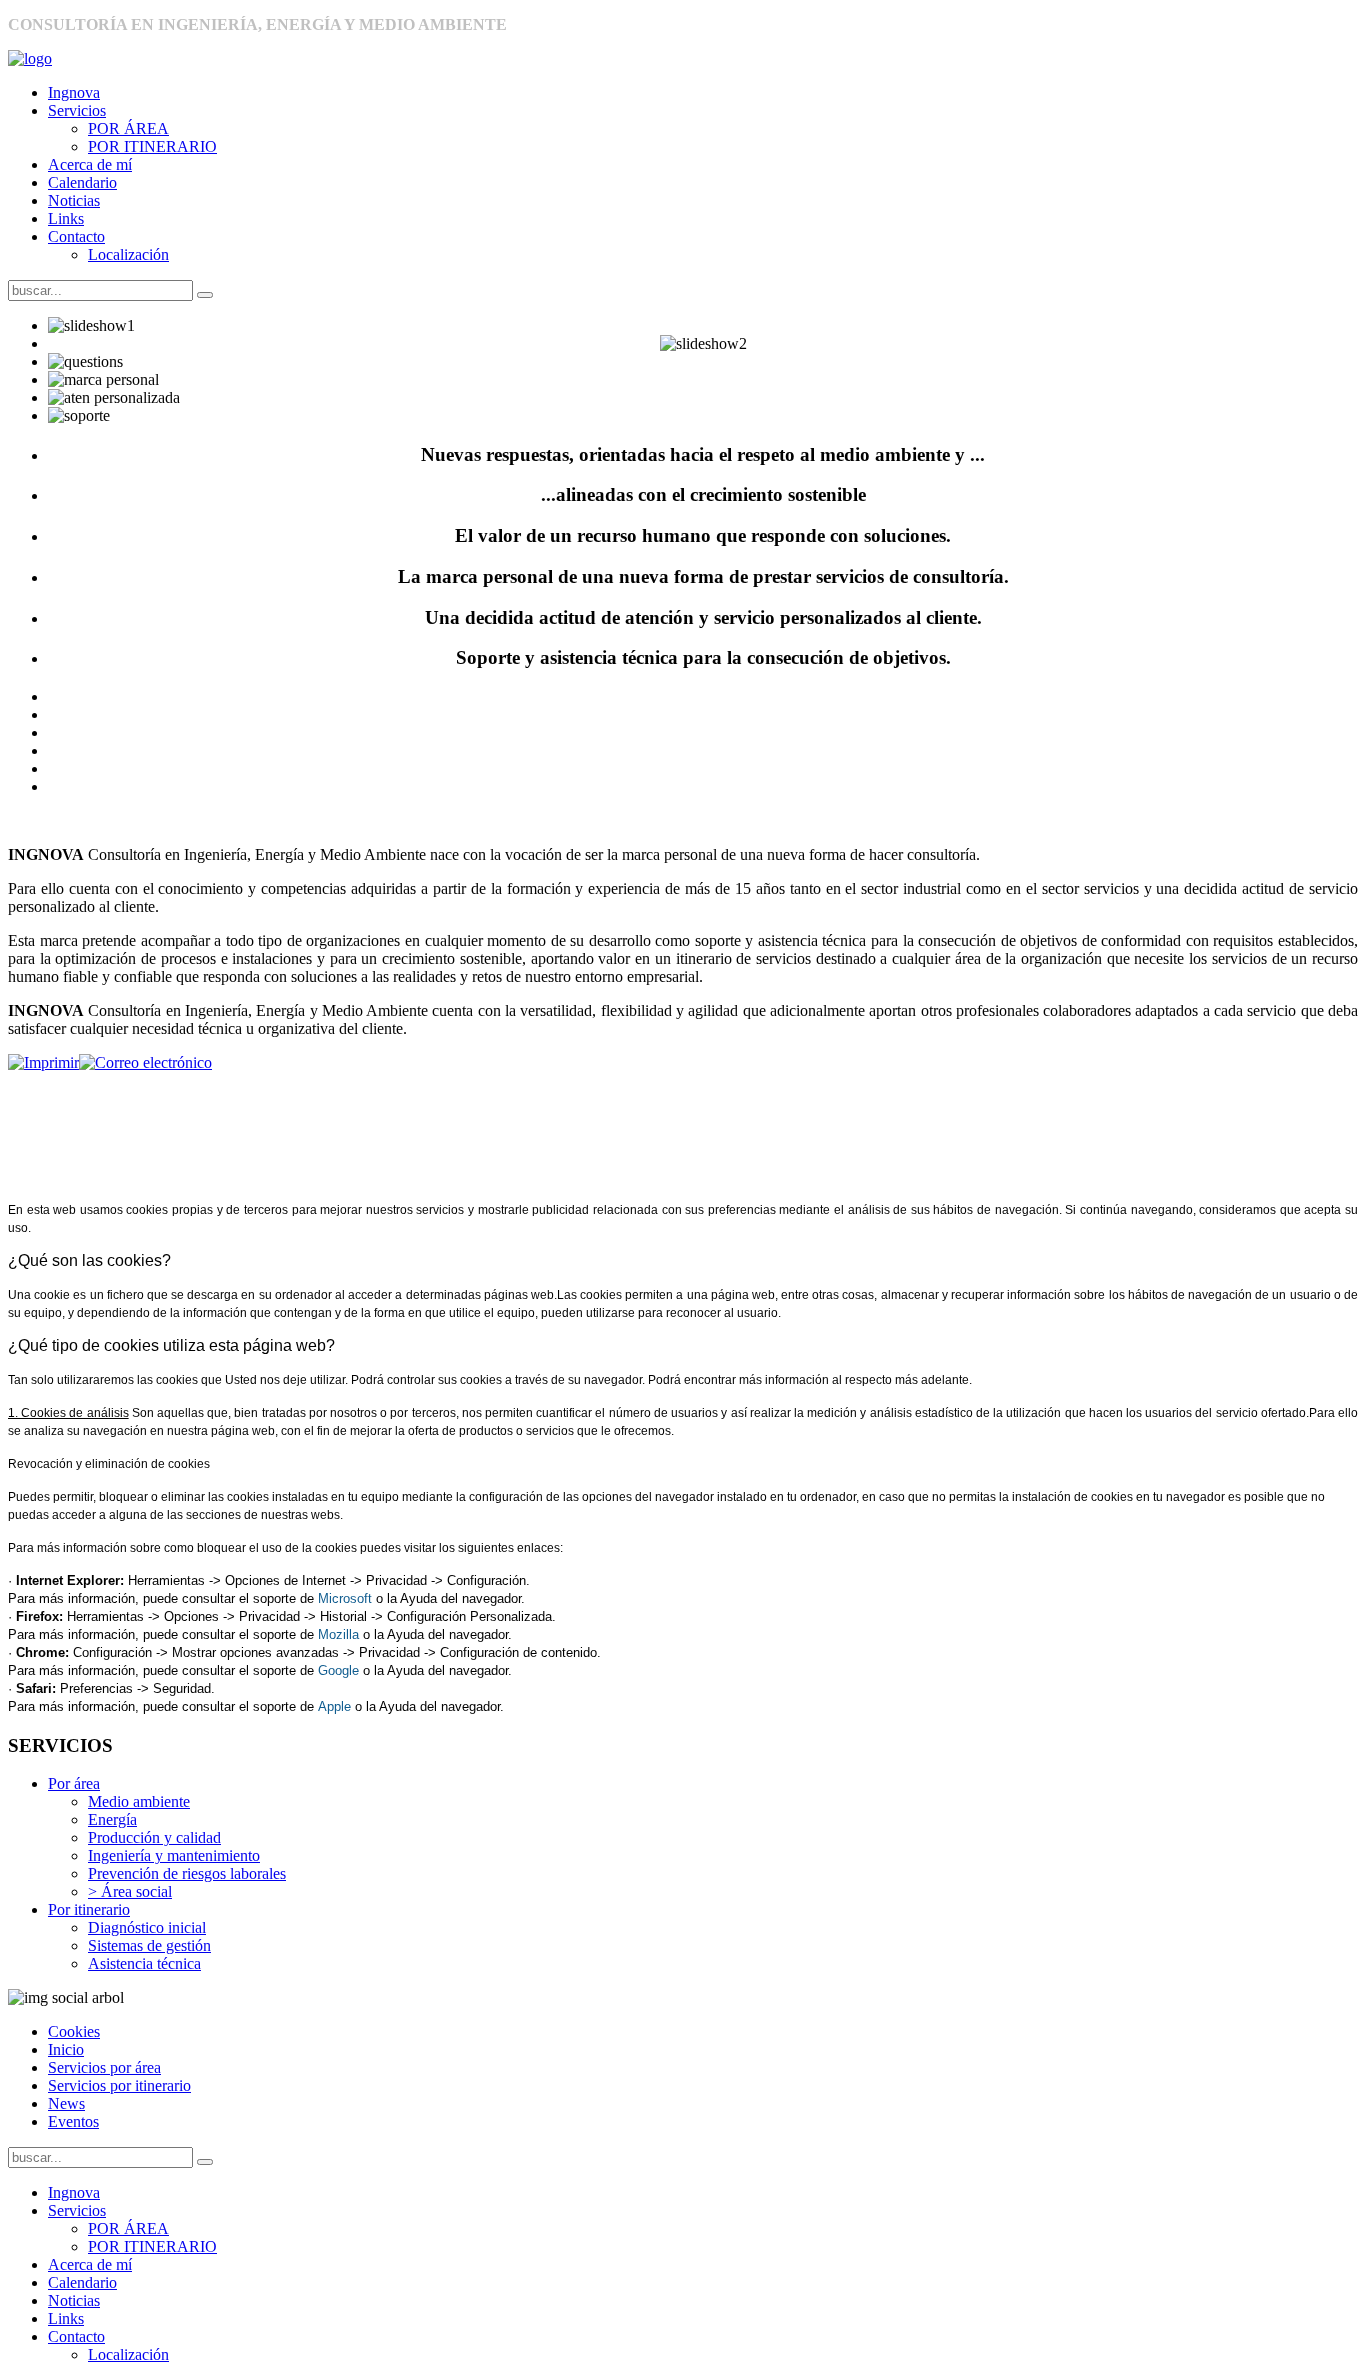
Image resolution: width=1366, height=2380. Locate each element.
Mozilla (338, 1634)
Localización (128, 254)
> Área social (130, 1891)
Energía (112, 1819)
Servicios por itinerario (119, 2085)
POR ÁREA (128, 128)
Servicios (77, 110)
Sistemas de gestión (149, 1945)
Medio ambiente (139, 1801)
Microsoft (345, 1598)
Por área (74, 1783)
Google (338, 1670)
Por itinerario (89, 1909)
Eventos (73, 2121)
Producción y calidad (154, 1837)
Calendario (82, 182)
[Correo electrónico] (145, 1062)
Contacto (76, 236)
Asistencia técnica (144, 1963)
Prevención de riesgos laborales (187, 1873)
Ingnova (74, 92)
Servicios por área (104, 2067)
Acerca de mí (90, 164)
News (66, 2103)
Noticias (74, 200)
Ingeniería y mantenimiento (174, 1855)
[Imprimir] (43, 1062)
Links (66, 218)
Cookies (74, 2031)
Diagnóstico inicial (147, 1927)
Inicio (66, 2049)
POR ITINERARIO (152, 146)
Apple (334, 1706)
